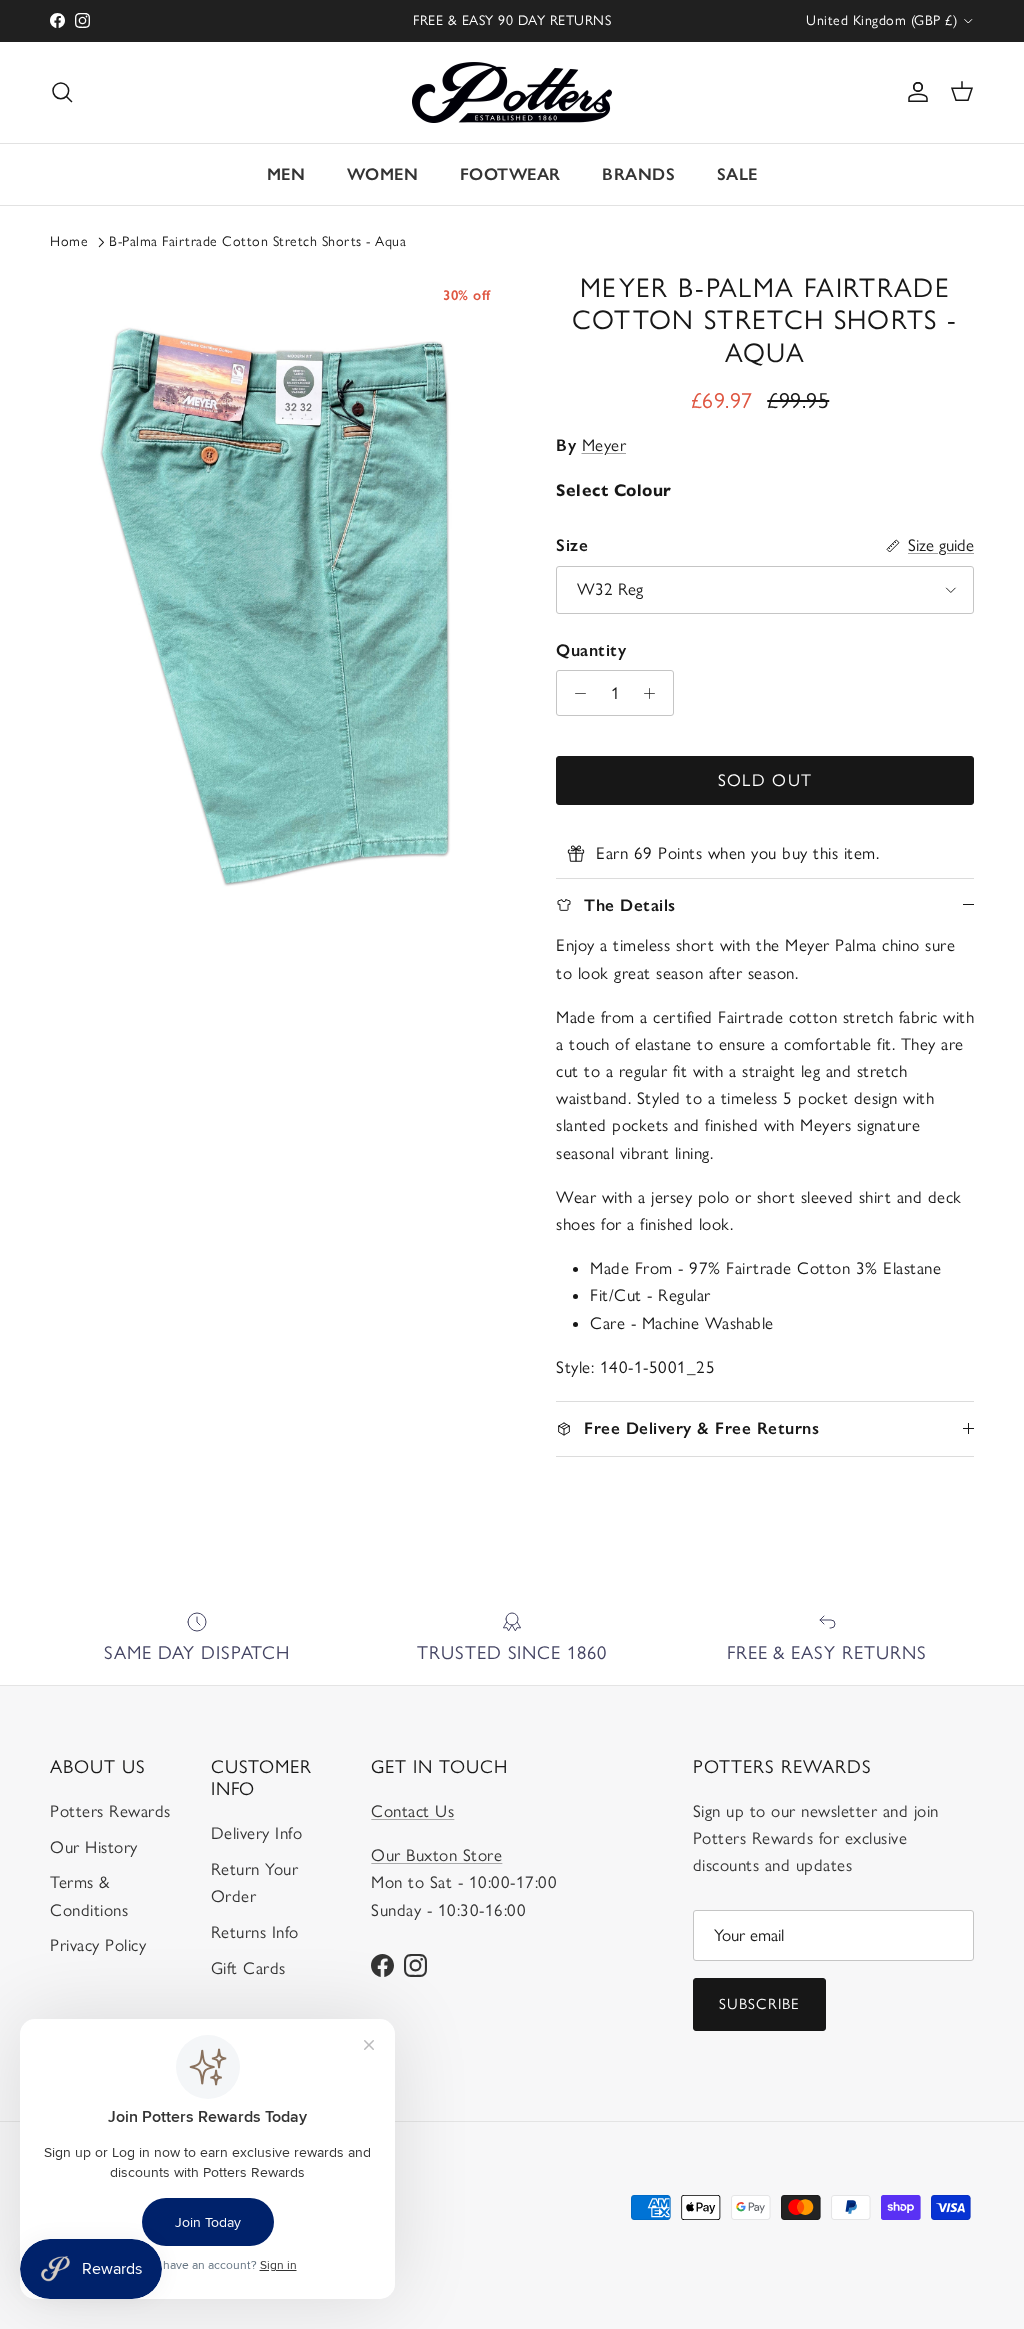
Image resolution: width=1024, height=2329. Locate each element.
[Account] (914, 92)
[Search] (62, 92)
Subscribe (760, 2004)
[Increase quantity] (655, 693)
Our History (94, 1847)
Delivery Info (257, 1833)
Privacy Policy (98, 1945)
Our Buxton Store (436, 1855)
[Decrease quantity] (575, 693)
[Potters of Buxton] (512, 92)
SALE (737, 174)
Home (69, 241)
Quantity (591, 650)
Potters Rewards (110, 1811)
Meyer (604, 445)
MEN (286, 174)
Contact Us (412, 1811)
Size (572, 545)
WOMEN (383, 174)
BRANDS (638, 174)
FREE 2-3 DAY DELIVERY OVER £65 (512, 28)
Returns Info (255, 1932)
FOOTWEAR (510, 174)
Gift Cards (248, 1968)
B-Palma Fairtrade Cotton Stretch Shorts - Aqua (257, 241)
